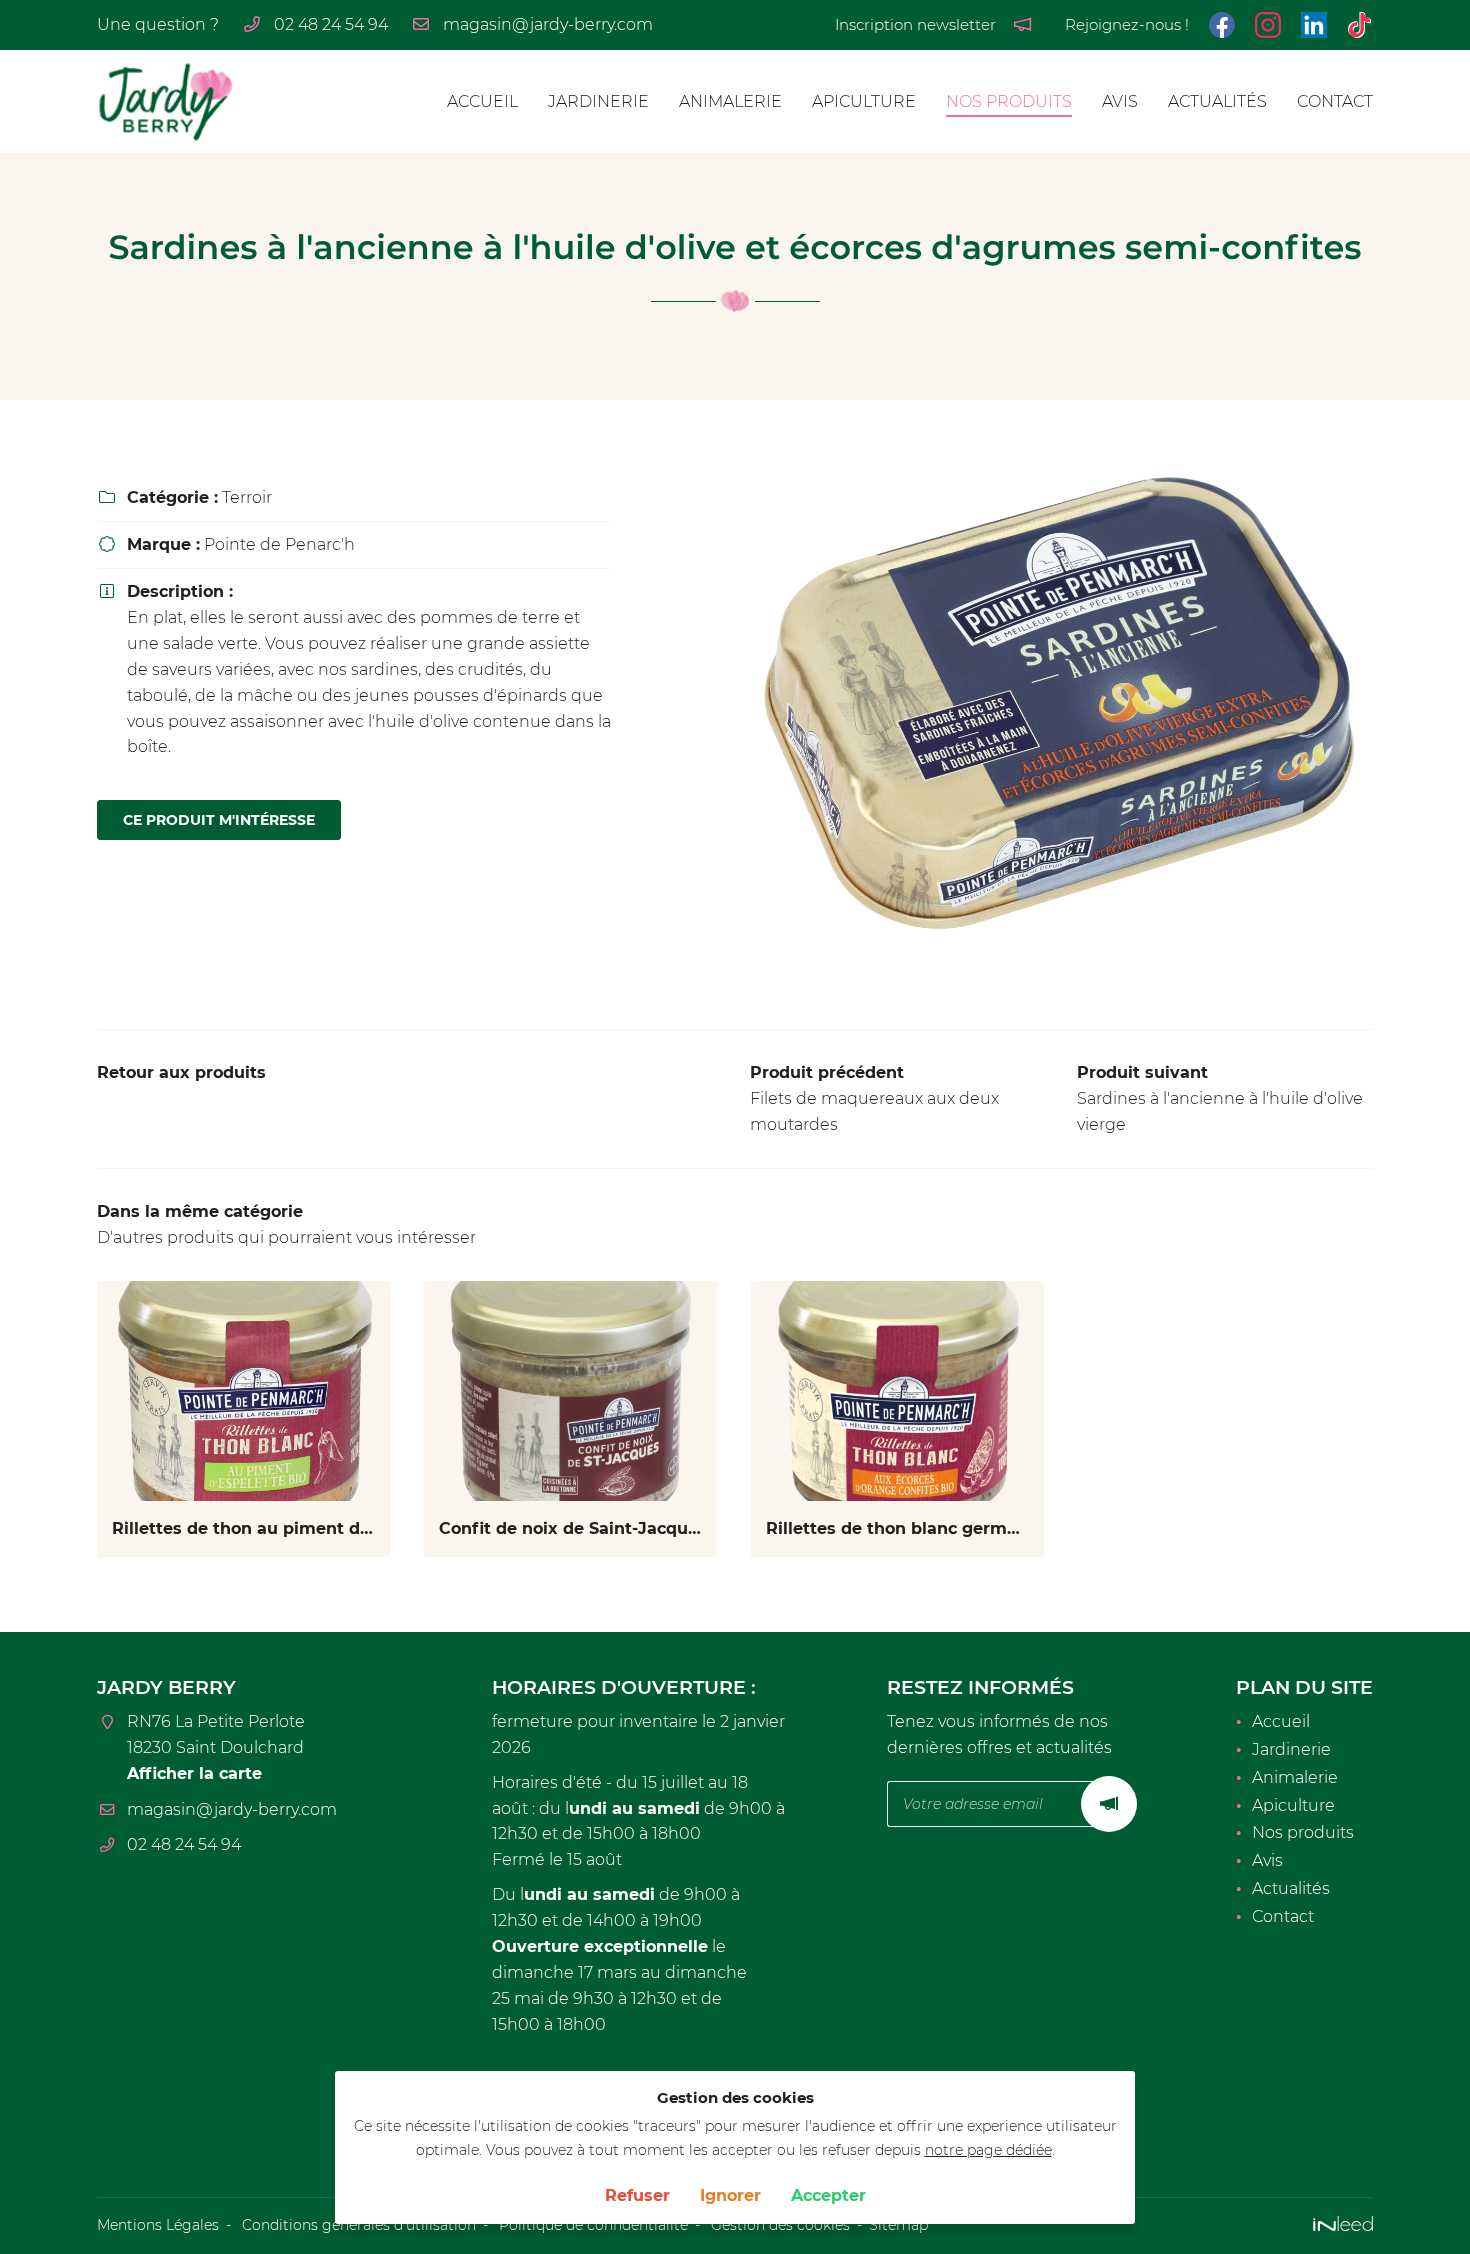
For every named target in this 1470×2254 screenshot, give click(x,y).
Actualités (1217, 101)
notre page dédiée (988, 2150)
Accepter (828, 2195)
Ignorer (730, 2195)
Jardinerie (598, 101)
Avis (1120, 101)
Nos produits (1009, 101)
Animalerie (730, 101)
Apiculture (864, 101)
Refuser (637, 2195)
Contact (1335, 101)
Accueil (482, 101)
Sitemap (898, 2225)
